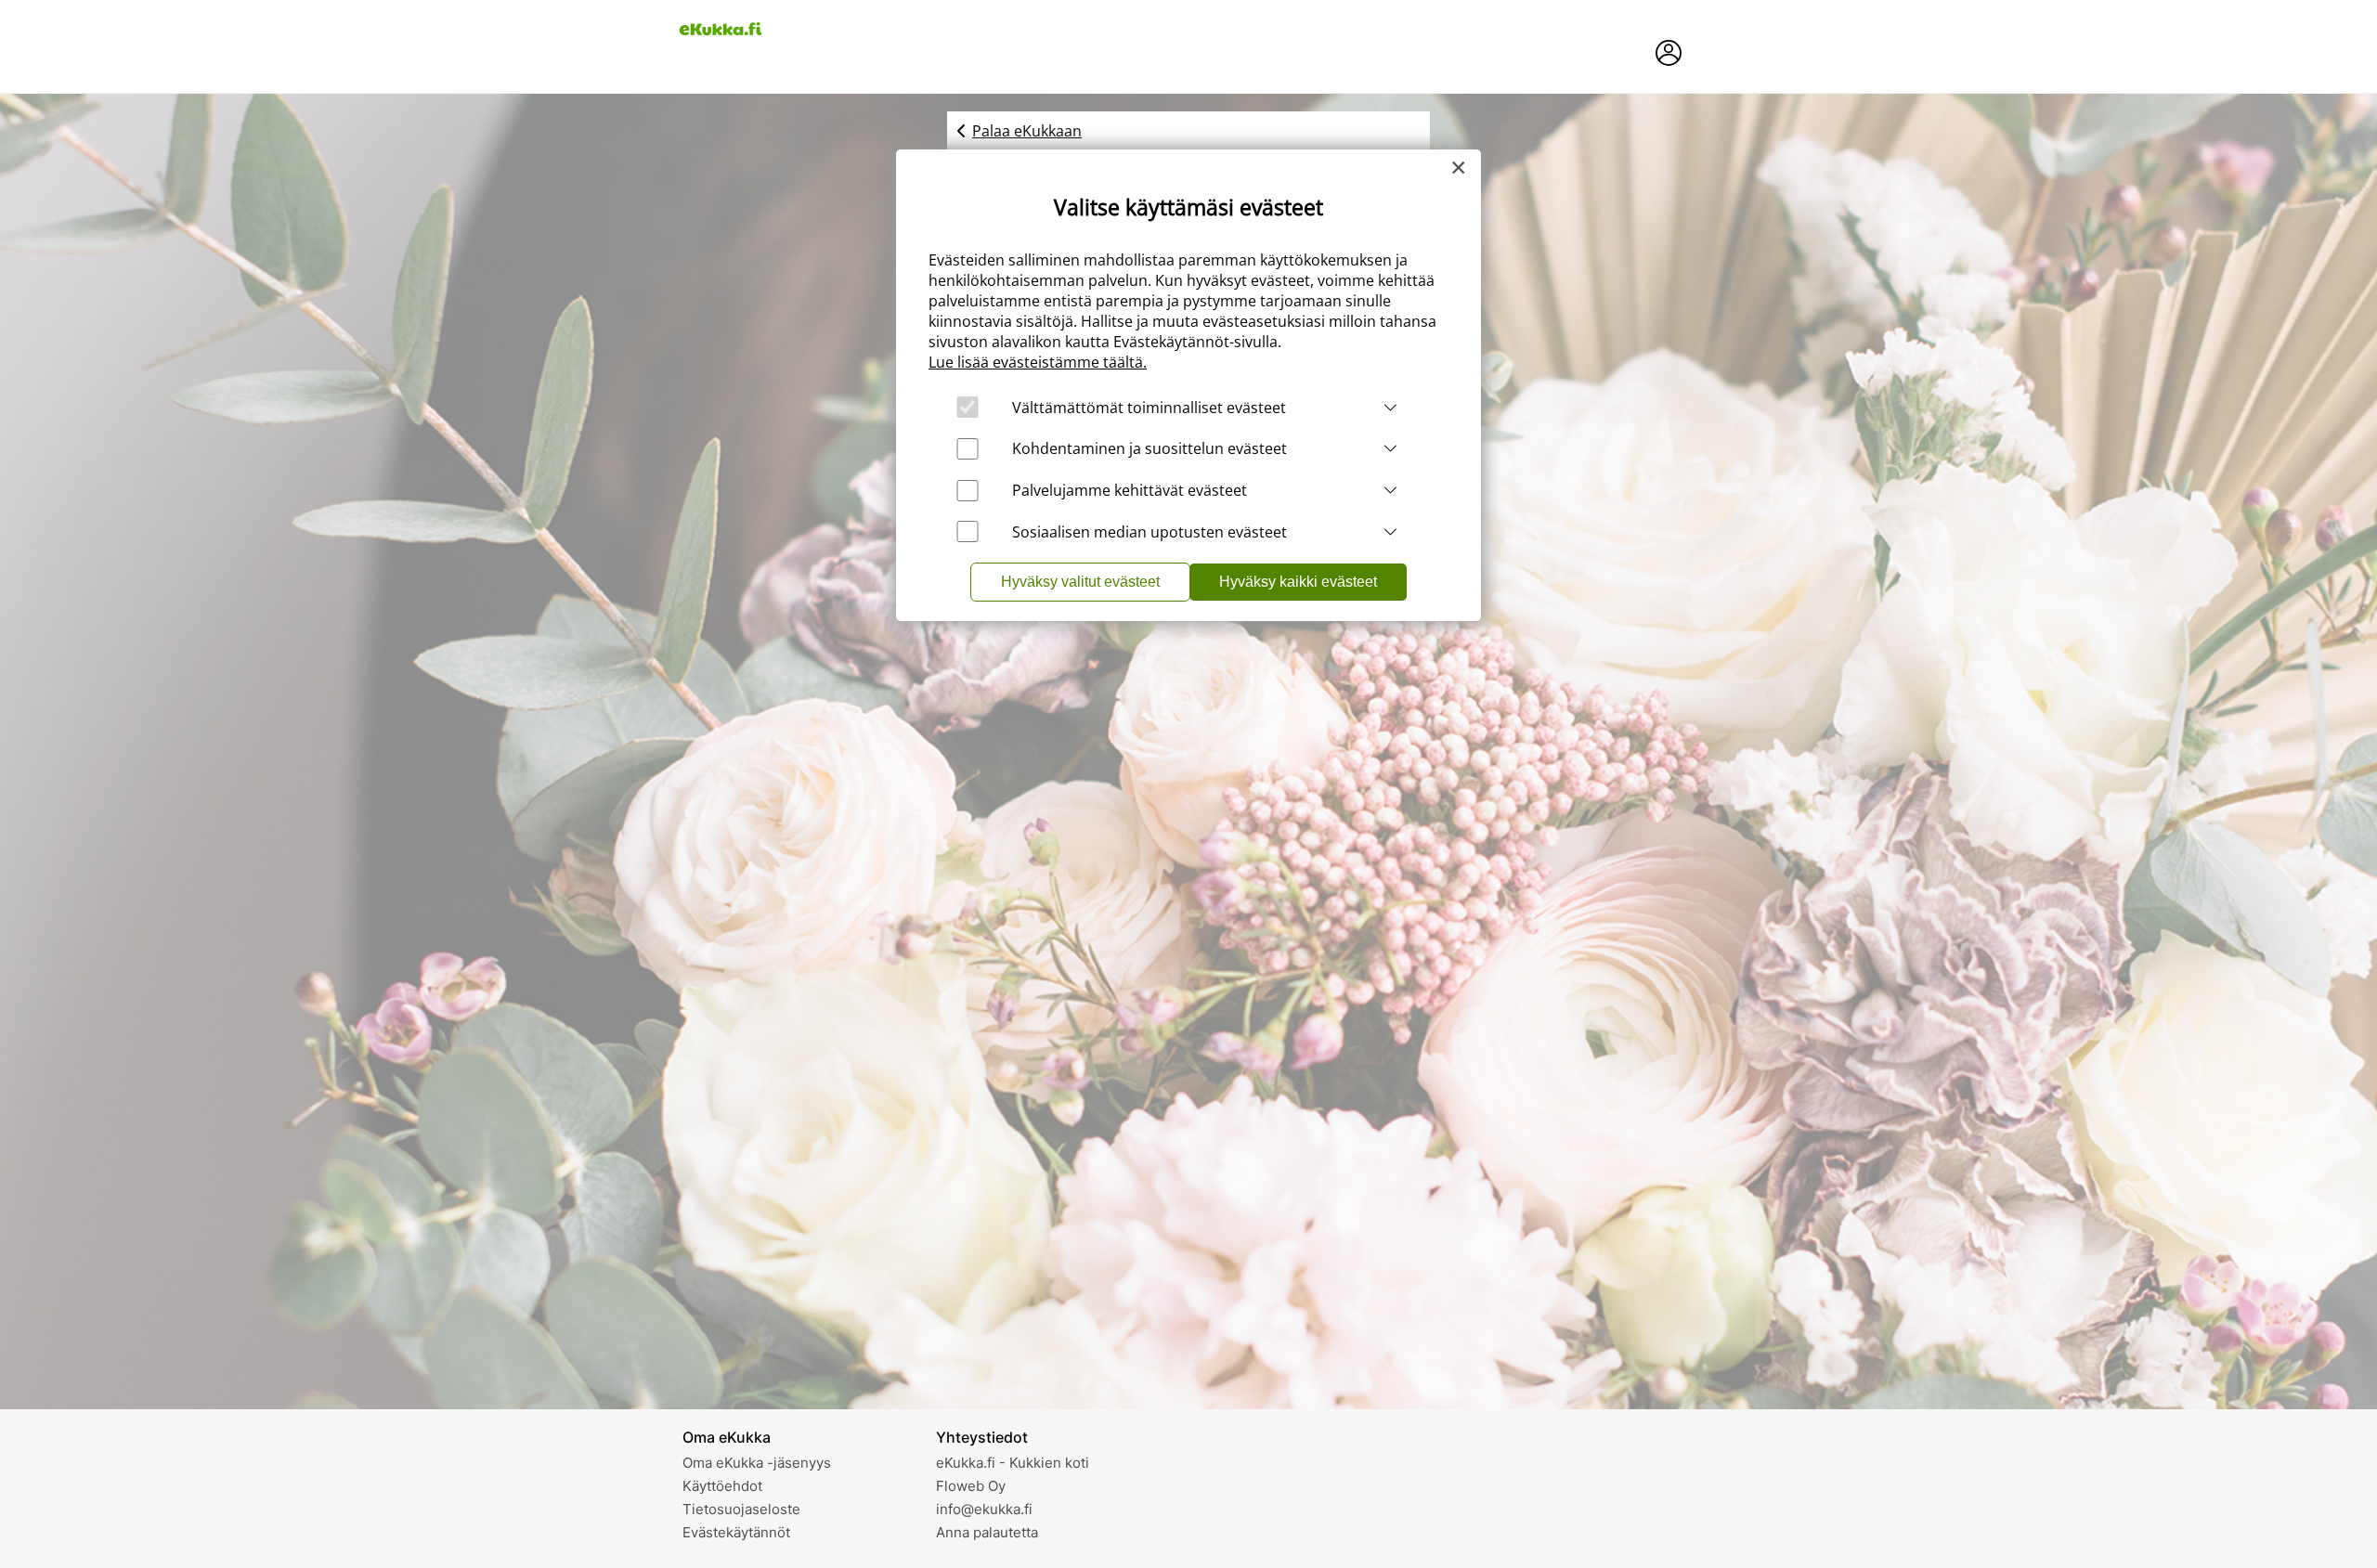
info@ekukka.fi (984, 1509)
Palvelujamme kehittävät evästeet (1130, 490)
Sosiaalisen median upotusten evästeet (1150, 532)
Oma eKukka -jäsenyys (757, 1463)
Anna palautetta (987, 1532)
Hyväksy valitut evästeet (1080, 582)
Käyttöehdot (722, 1486)
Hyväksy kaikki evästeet (1298, 582)
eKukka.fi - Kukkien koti (1013, 1463)
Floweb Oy (971, 1486)
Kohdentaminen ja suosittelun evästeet (1150, 448)
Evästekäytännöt (736, 1532)
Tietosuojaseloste (741, 1509)
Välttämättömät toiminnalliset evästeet (1149, 408)
